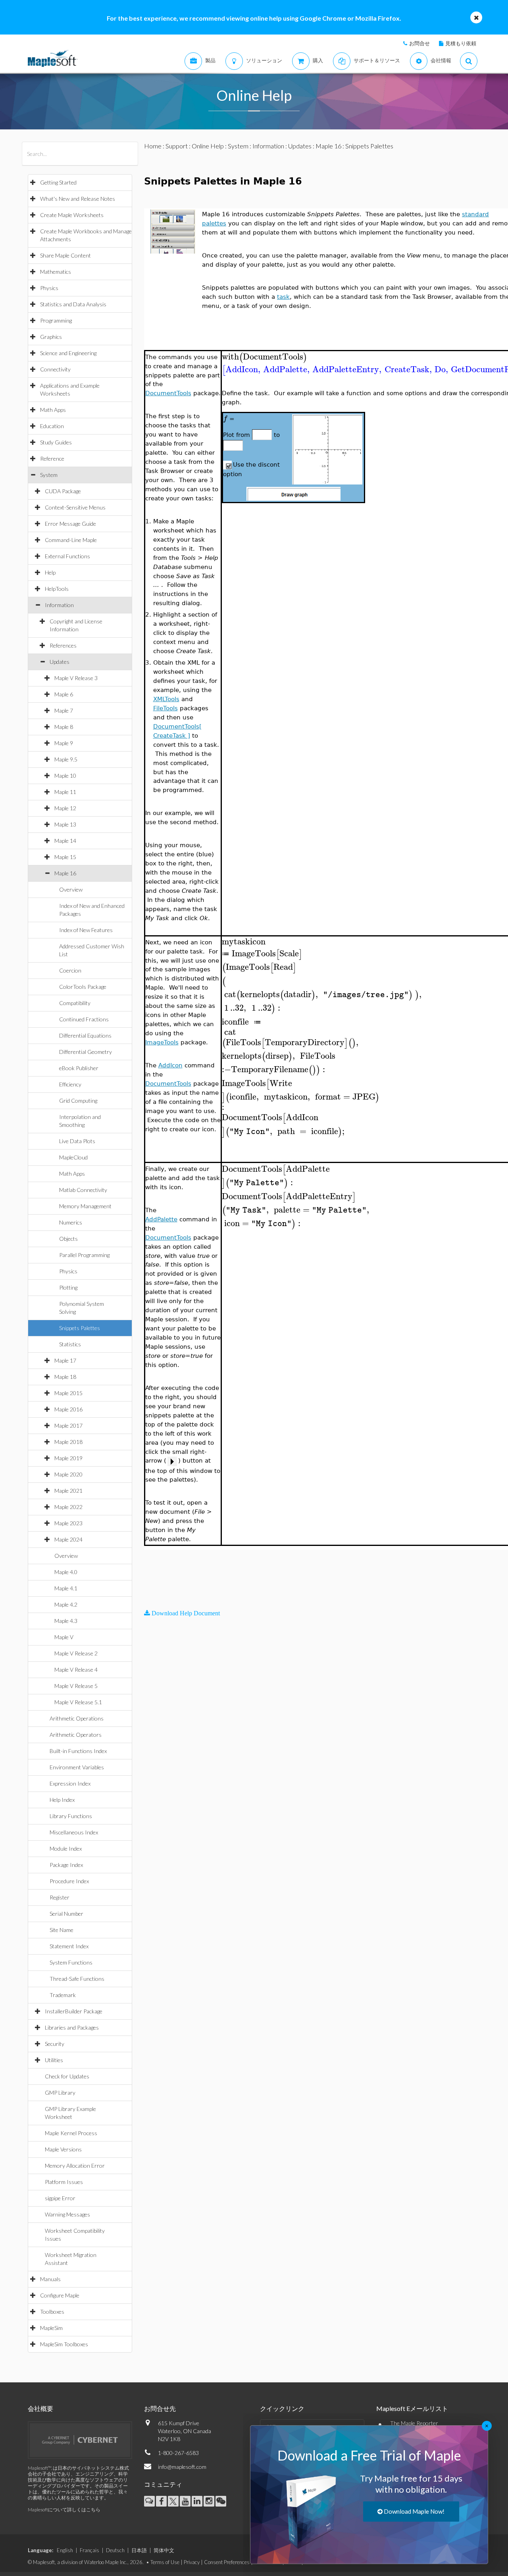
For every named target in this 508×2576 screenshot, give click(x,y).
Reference (52, 458)
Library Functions (71, 1816)
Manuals (50, 2279)
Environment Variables (77, 1767)
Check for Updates (67, 2076)
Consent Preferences (227, 2562)
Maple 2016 (68, 1409)
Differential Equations (85, 1035)
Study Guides (56, 442)
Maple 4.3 (66, 1621)
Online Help (208, 146)
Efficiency (70, 1084)
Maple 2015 (68, 1393)
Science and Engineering (68, 353)
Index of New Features (86, 930)
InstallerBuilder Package (74, 2011)
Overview (71, 889)
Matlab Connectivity (83, 1190)
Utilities (54, 2060)
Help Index (62, 1800)
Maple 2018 (68, 1442)
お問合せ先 (160, 2408)
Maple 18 (65, 1377)
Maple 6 (64, 694)
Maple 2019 (68, 1458)
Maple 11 (65, 792)
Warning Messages (67, 2214)
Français (89, 2550)
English (65, 2550)
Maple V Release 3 (76, 678)
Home (153, 146)
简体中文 (164, 2550)
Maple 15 (65, 857)
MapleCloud (73, 1157)
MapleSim (51, 2328)
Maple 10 (65, 776)
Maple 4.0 (66, 1572)
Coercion (70, 970)
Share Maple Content (65, 255)
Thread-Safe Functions (77, 1979)
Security (55, 2044)
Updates (60, 662)
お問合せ (419, 43)
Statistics (70, 1344)
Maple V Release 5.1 (78, 1702)
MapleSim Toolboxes (64, 2344)
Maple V (64, 1637)
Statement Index (69, 1946)
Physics (49, 288)
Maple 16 (65, 873)
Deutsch (115, 2550)
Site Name (62, 1930)
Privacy (192, 2562)
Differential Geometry (86, 1052)
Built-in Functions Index (78, 1751)
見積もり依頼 (461, 43)
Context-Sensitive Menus (75, 507)
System (49, 475)
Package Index (66, 1865)
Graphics (51, 337)
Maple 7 (64, 710)
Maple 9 (64, 743)
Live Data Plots (77, 1141)
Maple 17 (65, 1360)
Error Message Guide (70, 524)
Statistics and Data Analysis (73, 304)
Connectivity (55, 369)
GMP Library (60, 2093)
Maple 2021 (68, 1491)
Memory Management (85, 1206)
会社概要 (40, 2408)
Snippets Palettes (80, 1328)
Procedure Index (69, 1881)
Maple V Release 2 (76, 1653)
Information (59, 605)
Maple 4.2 (66, 1604)
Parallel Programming (84, 1255)
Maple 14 (65, 841)
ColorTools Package (83, 987)
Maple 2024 (68, 1539)
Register (60, 1897)
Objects (68, 1239)
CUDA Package (63, 491)
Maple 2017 (68, 1425)
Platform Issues (64, 2182)
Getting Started (58, 182)
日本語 (139, 2550)
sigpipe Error (60, 2198)
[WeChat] (221, 2501)
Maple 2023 (68, 1523)
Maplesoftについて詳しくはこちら (64, 2510)
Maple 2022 (68, 1507)
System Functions (71, 1962)
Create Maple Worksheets (72, 215)
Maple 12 (65, 808)
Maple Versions (63, 2149)
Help (50, 572)
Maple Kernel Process (71, 2133)
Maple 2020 (68, 1474)
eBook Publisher (79, 1068)
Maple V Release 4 (76, 1670)
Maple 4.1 (66, 1588)
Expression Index (70, 1783)
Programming (56, 320)
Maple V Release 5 (76, 1686)
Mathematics (56, 272)
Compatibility (75, 1003)
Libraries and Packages (72, 2027)
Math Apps (53, 410)
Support (177, 146)
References (63, 645)
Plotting (68, 1287)
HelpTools (57, 589)
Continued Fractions (84, 1019)
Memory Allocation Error (75, 2166)
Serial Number (66, 1914)
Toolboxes (52, 2312)
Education (52, 426)
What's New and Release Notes (78, 199)
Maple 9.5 (66, 759)
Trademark (63, 1995)
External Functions (67, 556)
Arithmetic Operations (77, 1718)
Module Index (66, 1848)
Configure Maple (60, 2295)
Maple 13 (65, 824)
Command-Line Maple (71, 540)
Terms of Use (165, 2562)
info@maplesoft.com (182, 2467)
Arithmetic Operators (76, 1735)
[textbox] (265, 357)
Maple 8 (64, 727)
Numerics (71, 1222)
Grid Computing (78, 1101)
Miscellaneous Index (74, 1832)
